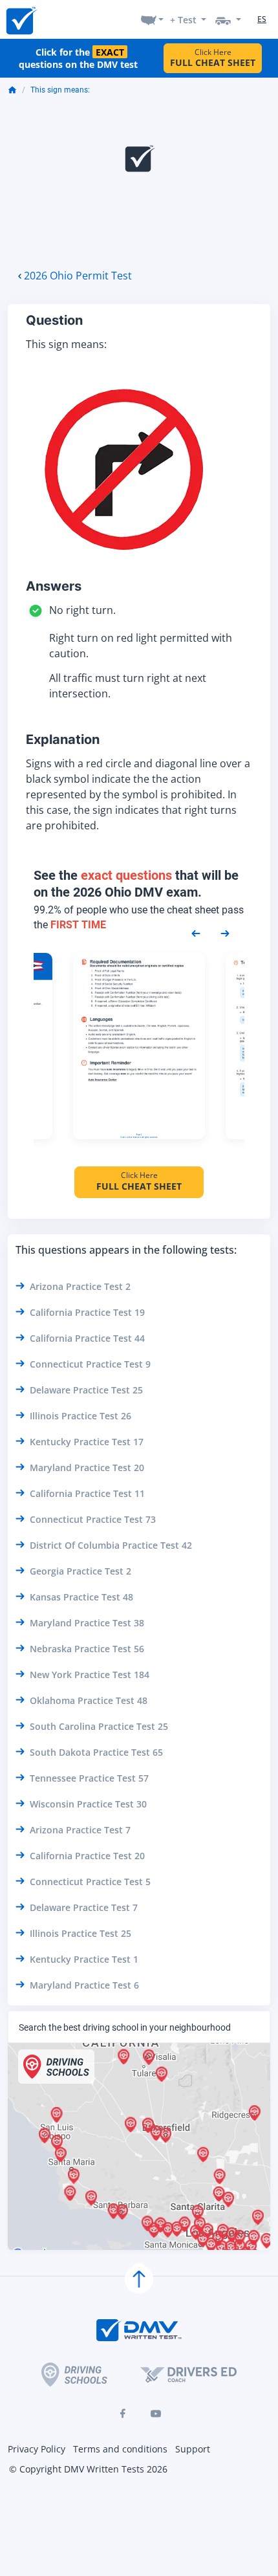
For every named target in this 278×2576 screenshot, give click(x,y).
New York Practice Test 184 (90, 1675)
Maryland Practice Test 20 (87, 1468)
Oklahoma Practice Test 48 (89, 1700)
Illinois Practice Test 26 (80, 1416)
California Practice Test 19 (87, 1312)
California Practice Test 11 (87, 1493)
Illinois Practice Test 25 (80, 1933)
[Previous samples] (196, 932)
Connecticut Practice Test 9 (90, 1364)
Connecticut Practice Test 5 (90, 1882)
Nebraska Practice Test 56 (87, 1649)
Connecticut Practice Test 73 (93, 1519)
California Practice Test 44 (87, 1338)
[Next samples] (225, 932)
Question (54, 320)
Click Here (213, 58)
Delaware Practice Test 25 (86, 1390)
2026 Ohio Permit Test (78, 276)
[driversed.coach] (188, 2374)
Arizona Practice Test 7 (80, 1830)
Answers (54, 586)
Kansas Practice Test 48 (81, 1597)
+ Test (183, 20)
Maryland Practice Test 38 (87, 1623)
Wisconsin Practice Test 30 (88, 1804)
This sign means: (60, 90)
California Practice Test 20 (87, 1856)
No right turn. (82, 610)
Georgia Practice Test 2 (80, 1571)
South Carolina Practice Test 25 (99, 1726)
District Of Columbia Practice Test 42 (111, 1545)
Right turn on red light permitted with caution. (141, 646)
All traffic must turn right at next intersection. (128, 686)
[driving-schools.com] (74, 2374)
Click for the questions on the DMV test (78, 58)
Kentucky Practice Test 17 (87, 1442)
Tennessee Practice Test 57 (89, 1778)
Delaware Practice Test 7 (84, 1907)
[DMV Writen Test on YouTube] (156, 2414)
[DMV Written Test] (21, 20)
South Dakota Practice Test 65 (96, 1752)
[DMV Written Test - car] (228, 19)
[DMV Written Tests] (139, 2279)
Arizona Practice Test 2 (80, 1286)
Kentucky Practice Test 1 (84, 1959)
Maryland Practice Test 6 (84, 1985)
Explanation (63, 739)
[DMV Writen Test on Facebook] (122, 2414)
